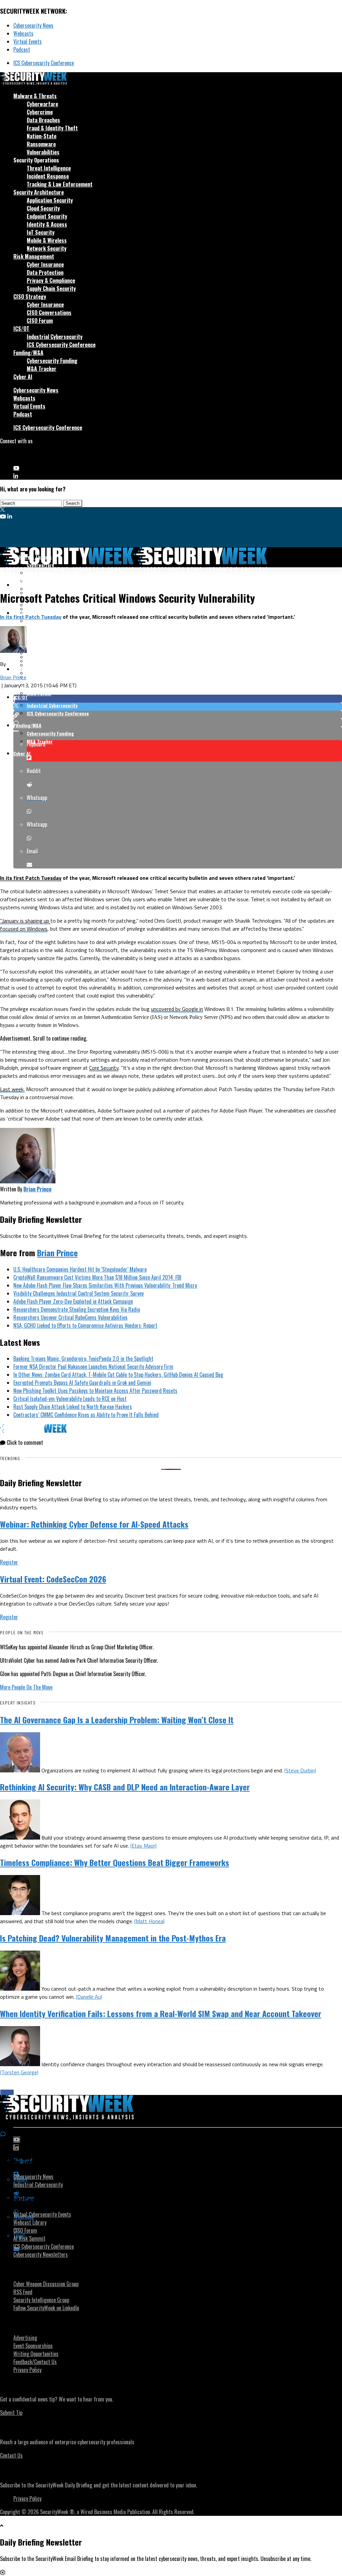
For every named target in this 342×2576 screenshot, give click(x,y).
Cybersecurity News (33, 25)
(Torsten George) (19, 2072)
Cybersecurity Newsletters (41, 2254)
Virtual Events (28, 41)
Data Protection (45, 272)
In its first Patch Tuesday (31, 617)
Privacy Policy (27, 2370)
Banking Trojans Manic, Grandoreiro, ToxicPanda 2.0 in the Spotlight (83, 1359)
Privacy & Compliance (51, 280)
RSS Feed (23, 2292)
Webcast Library (30, 2222)
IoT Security (41, 232)
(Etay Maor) (143, 1846)
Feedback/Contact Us (35, 2362)
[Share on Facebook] (178, 699)
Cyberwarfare (42, 104)
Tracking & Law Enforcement (60, 184)
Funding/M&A (28, 353)
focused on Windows (24, 929)
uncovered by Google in (177, 1009)
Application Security (50, 200)
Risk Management (34, 256)
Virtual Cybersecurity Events (42, 2214)
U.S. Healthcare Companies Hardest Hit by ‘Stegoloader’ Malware (80, 1269)
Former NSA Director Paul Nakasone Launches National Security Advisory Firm (93, 1367)
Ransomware (41, 144)
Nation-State (42, 136)
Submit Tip (11, 2413)
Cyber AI (23, 377)
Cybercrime (40, 112)
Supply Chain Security (51, 288)
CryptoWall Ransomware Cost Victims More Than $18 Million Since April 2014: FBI (97, 1277)
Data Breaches (43, 120)
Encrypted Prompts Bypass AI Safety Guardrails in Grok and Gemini (82, 1383)
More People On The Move (26, 1687)
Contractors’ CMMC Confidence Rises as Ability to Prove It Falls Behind (86, 1415)
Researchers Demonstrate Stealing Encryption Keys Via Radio (77, 1309)
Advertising (25, 2338)
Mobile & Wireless (47, 240)
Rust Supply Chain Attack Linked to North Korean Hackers (73, 1407)
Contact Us (11, 2455)
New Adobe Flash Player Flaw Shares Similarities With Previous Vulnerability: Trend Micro (105, 1285)
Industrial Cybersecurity (55, 337)
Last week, (12, 1089)
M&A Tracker (42, 369)
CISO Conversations (49, 313)
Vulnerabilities (43, 152)
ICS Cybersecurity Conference (44, 63)
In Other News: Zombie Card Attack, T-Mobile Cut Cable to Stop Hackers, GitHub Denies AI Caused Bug (118, 1375)
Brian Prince (13, 677)
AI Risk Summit (29, 2238)
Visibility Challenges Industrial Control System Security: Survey (78, 1293)
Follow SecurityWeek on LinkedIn (46, 2308)
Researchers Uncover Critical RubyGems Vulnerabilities (70, 1317)
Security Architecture (39, 192)
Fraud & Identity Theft (52, 128)
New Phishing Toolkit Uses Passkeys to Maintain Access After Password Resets (95, 1391)
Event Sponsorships (33, 2346)
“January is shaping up (25, 921)
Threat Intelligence (49, 168)
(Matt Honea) (149, 1921)
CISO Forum (40, 321)
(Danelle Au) (89, 1997)
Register (9, 1562)
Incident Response (48, 176)
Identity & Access (47, 224)
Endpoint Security (47, 216)
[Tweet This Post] (178, 707)
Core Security (104, 1068)
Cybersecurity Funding (52, 361)
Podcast (22, 49)
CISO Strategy (30, 297)
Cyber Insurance (45, 264)
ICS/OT (21, 329)
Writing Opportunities (36, 2354)
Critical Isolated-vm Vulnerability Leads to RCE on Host (70, 1399)
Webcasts (23, 33)
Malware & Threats (35, 96)
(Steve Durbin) (300, 1770)
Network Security (47, 248)
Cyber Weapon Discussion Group (46, 2284)
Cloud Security (43, 208)
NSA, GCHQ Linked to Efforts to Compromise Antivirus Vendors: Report (85, 1325)
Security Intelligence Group (41, 2300)
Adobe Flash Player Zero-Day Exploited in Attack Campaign (73, 1301)
